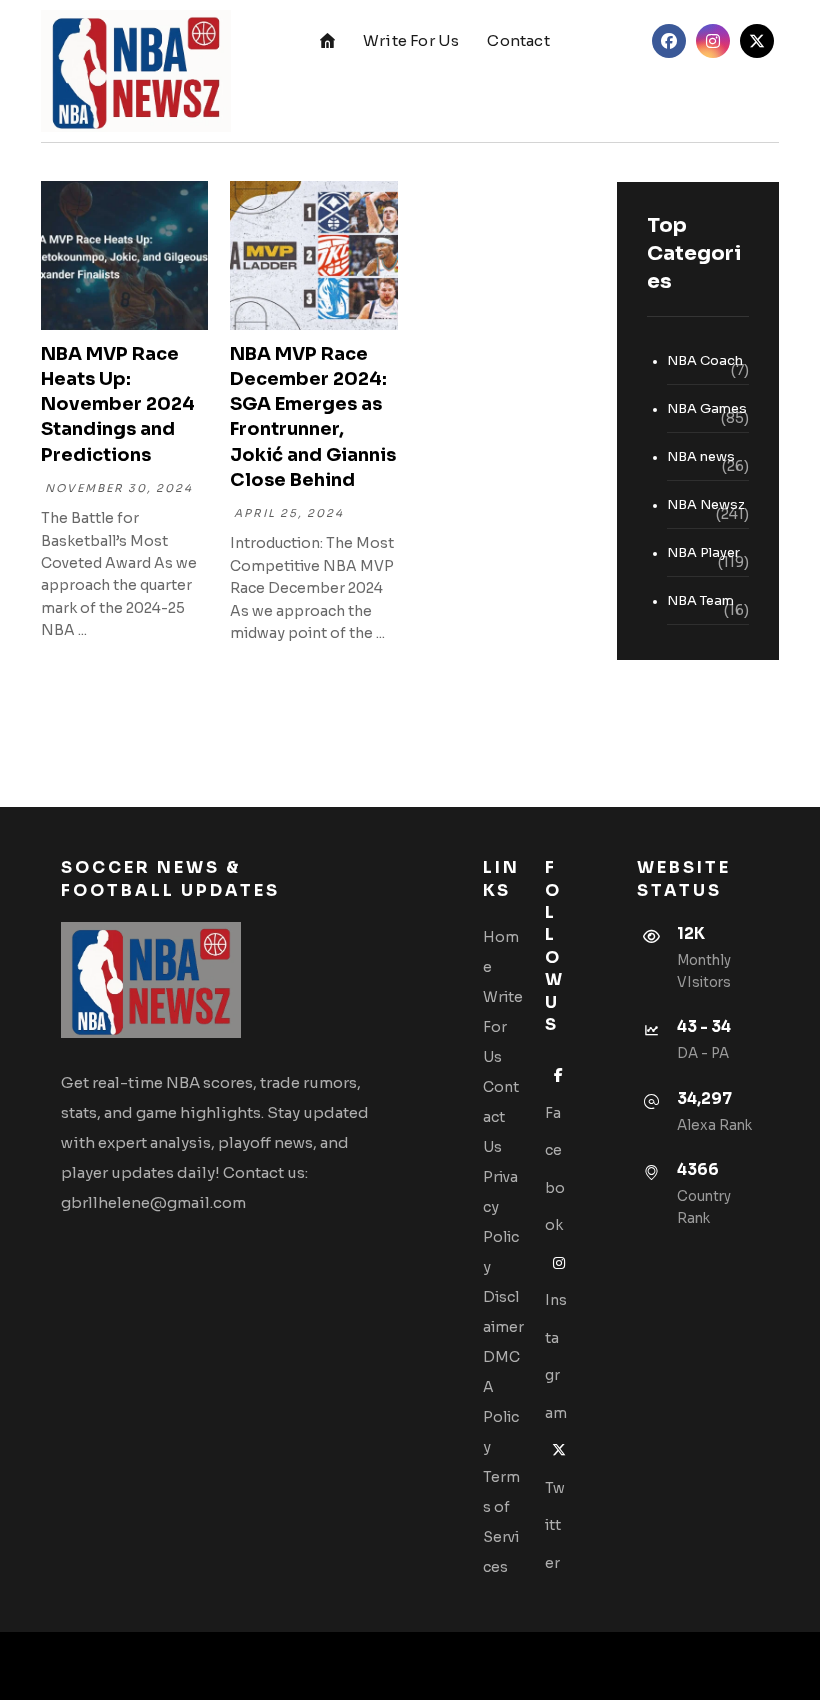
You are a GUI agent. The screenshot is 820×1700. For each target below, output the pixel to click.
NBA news (701, 456)
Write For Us (503, 1027)
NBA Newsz (706, 504)
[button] (669, 41)
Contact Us (501, 1117)
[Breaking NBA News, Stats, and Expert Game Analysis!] (136, 71)
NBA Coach (705, 360)
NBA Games (707, 408)
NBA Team (700, 600)
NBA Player (703, 552)
